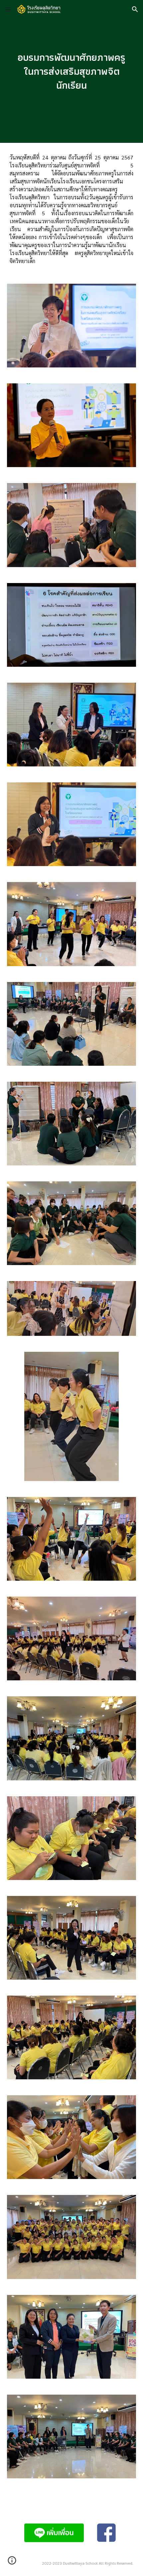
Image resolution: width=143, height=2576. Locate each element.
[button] (8, 9)
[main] (72, 72)
